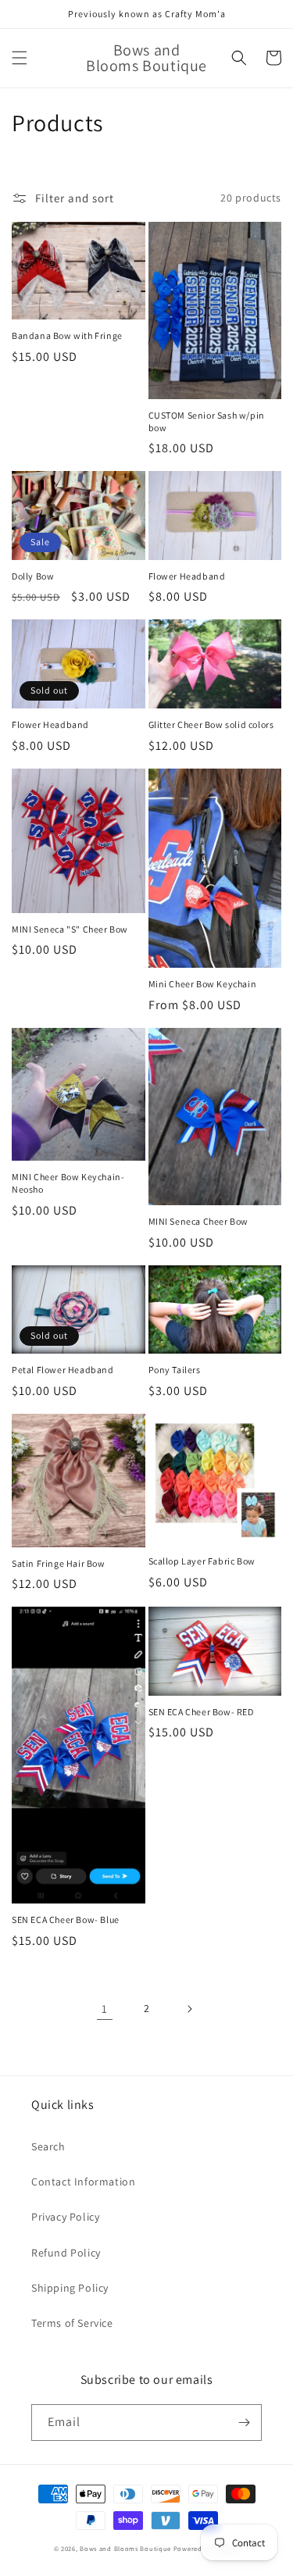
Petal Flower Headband (63, 1370)
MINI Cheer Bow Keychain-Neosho (68, 1183)
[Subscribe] (244, 2423)
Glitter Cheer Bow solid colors (211, 724)
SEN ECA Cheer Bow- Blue (66, 1920)
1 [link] (105, 2009)
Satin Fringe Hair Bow (59, 1563)
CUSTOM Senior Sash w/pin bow (207, 421)
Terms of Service (72, 2323)
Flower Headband (187, 576)
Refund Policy (66, 2253)
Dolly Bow (33, 576)
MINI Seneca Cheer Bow (199, 1221)
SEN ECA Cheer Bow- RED (201, 1712)
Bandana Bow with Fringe (67, 335)
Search (48, 2146)
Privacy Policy (65, 2217)
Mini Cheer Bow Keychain (203, 984)
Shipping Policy (70, 2288)
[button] (20, 58)
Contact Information (83, 2182)
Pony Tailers (175, 1370)
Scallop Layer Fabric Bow (202, 1561)
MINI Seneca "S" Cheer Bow (70, 929)
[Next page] (189, 2009)
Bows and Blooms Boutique (125, 2548)
